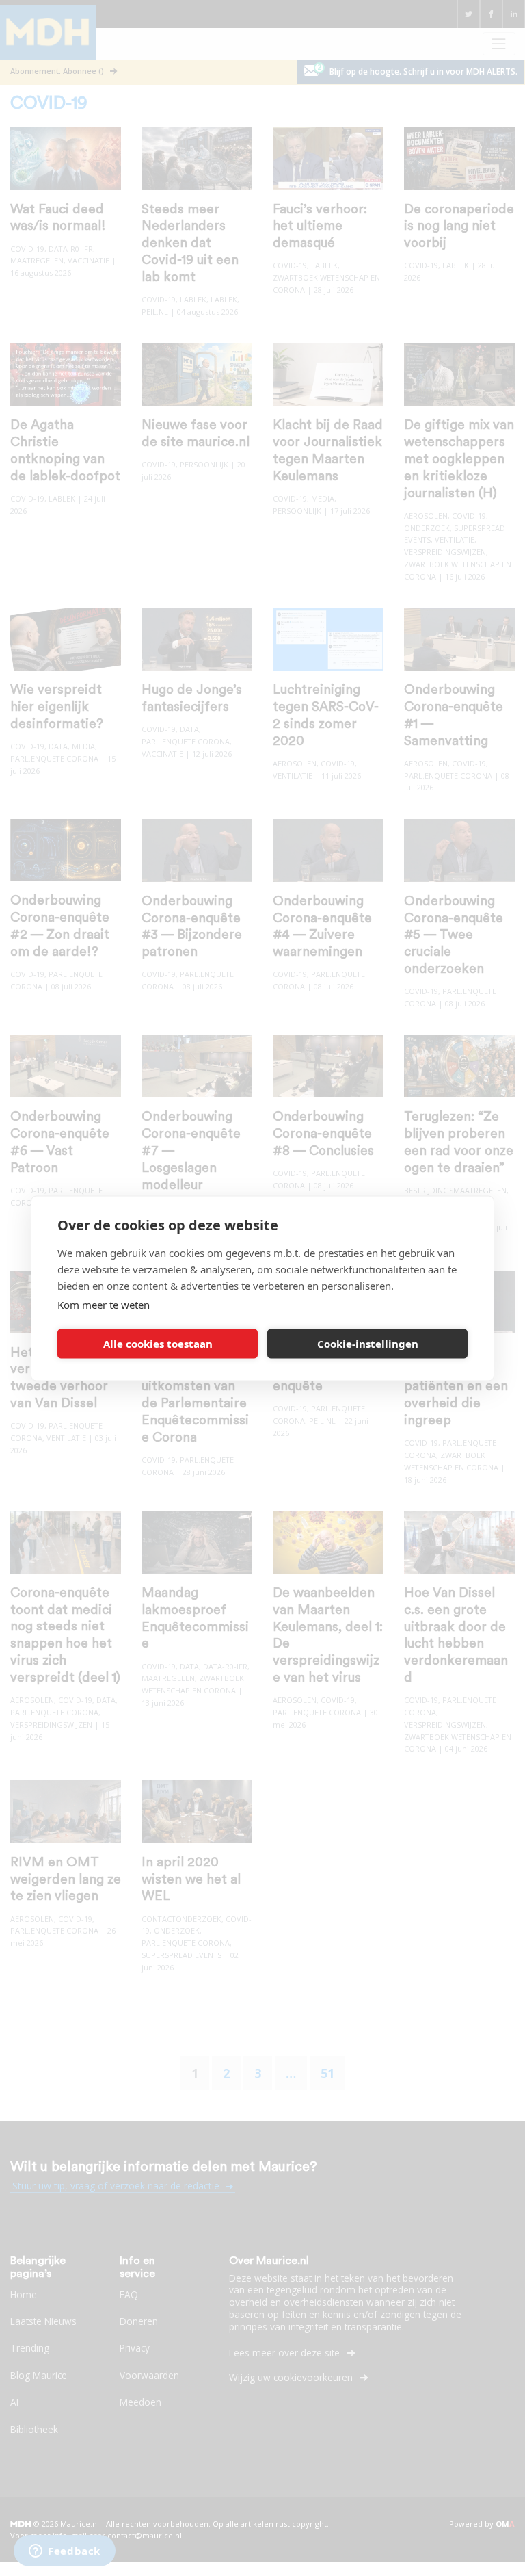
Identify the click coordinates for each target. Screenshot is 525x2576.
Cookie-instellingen (368, 1344)
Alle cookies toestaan (158, 1344)
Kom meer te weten (104, 1304)
